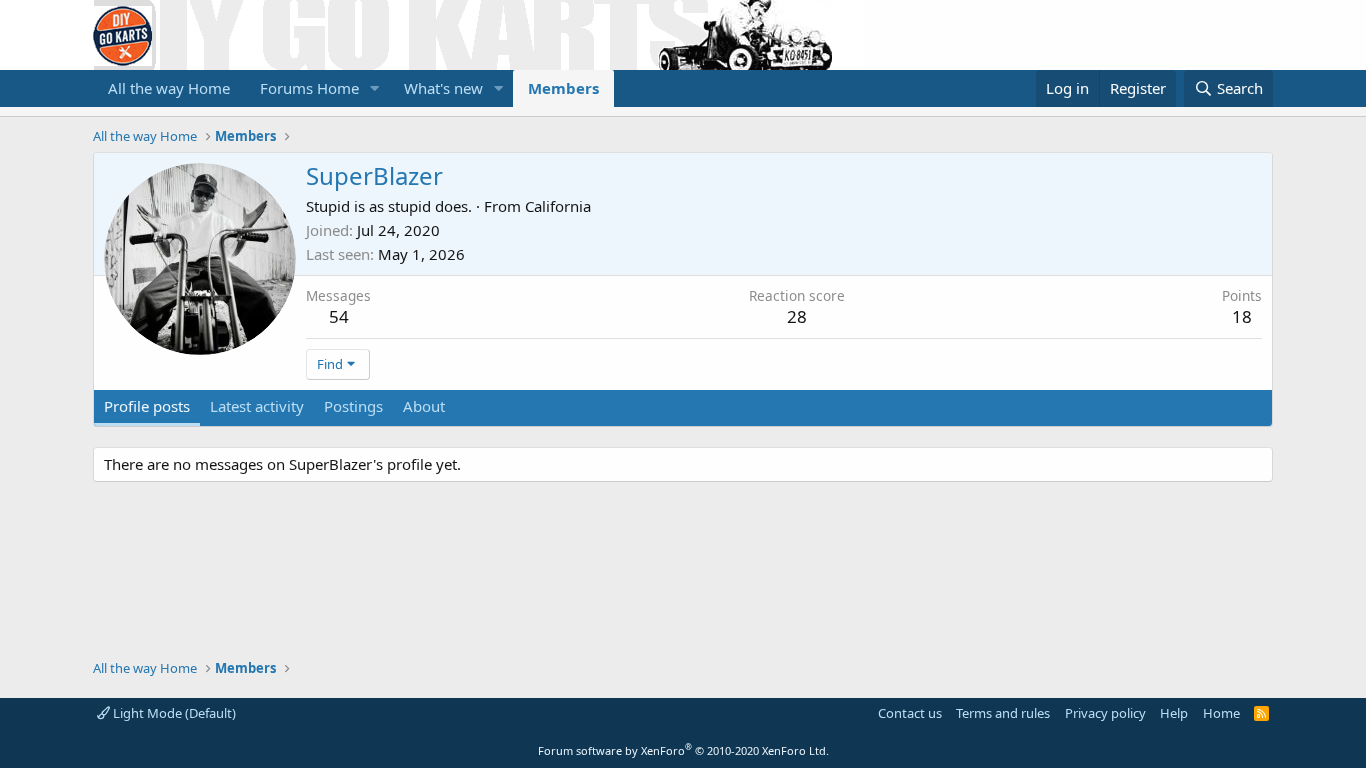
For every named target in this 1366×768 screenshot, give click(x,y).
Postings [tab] (353, 406)
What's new (443, 88)
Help (1174, 713)
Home (1221, 713)
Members (563, 88)
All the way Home (169, 88)
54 (339, 316)
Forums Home (309, 88)
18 (1242, 316)
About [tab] (424, 406)
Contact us (910, 713)
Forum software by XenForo (683, 750)
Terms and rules (1003, 713)
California (558, 206)
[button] (375, 88)
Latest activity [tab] (257, 406)
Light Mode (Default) (173, 713)
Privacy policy (1105, 713)
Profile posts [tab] (147, 406)
